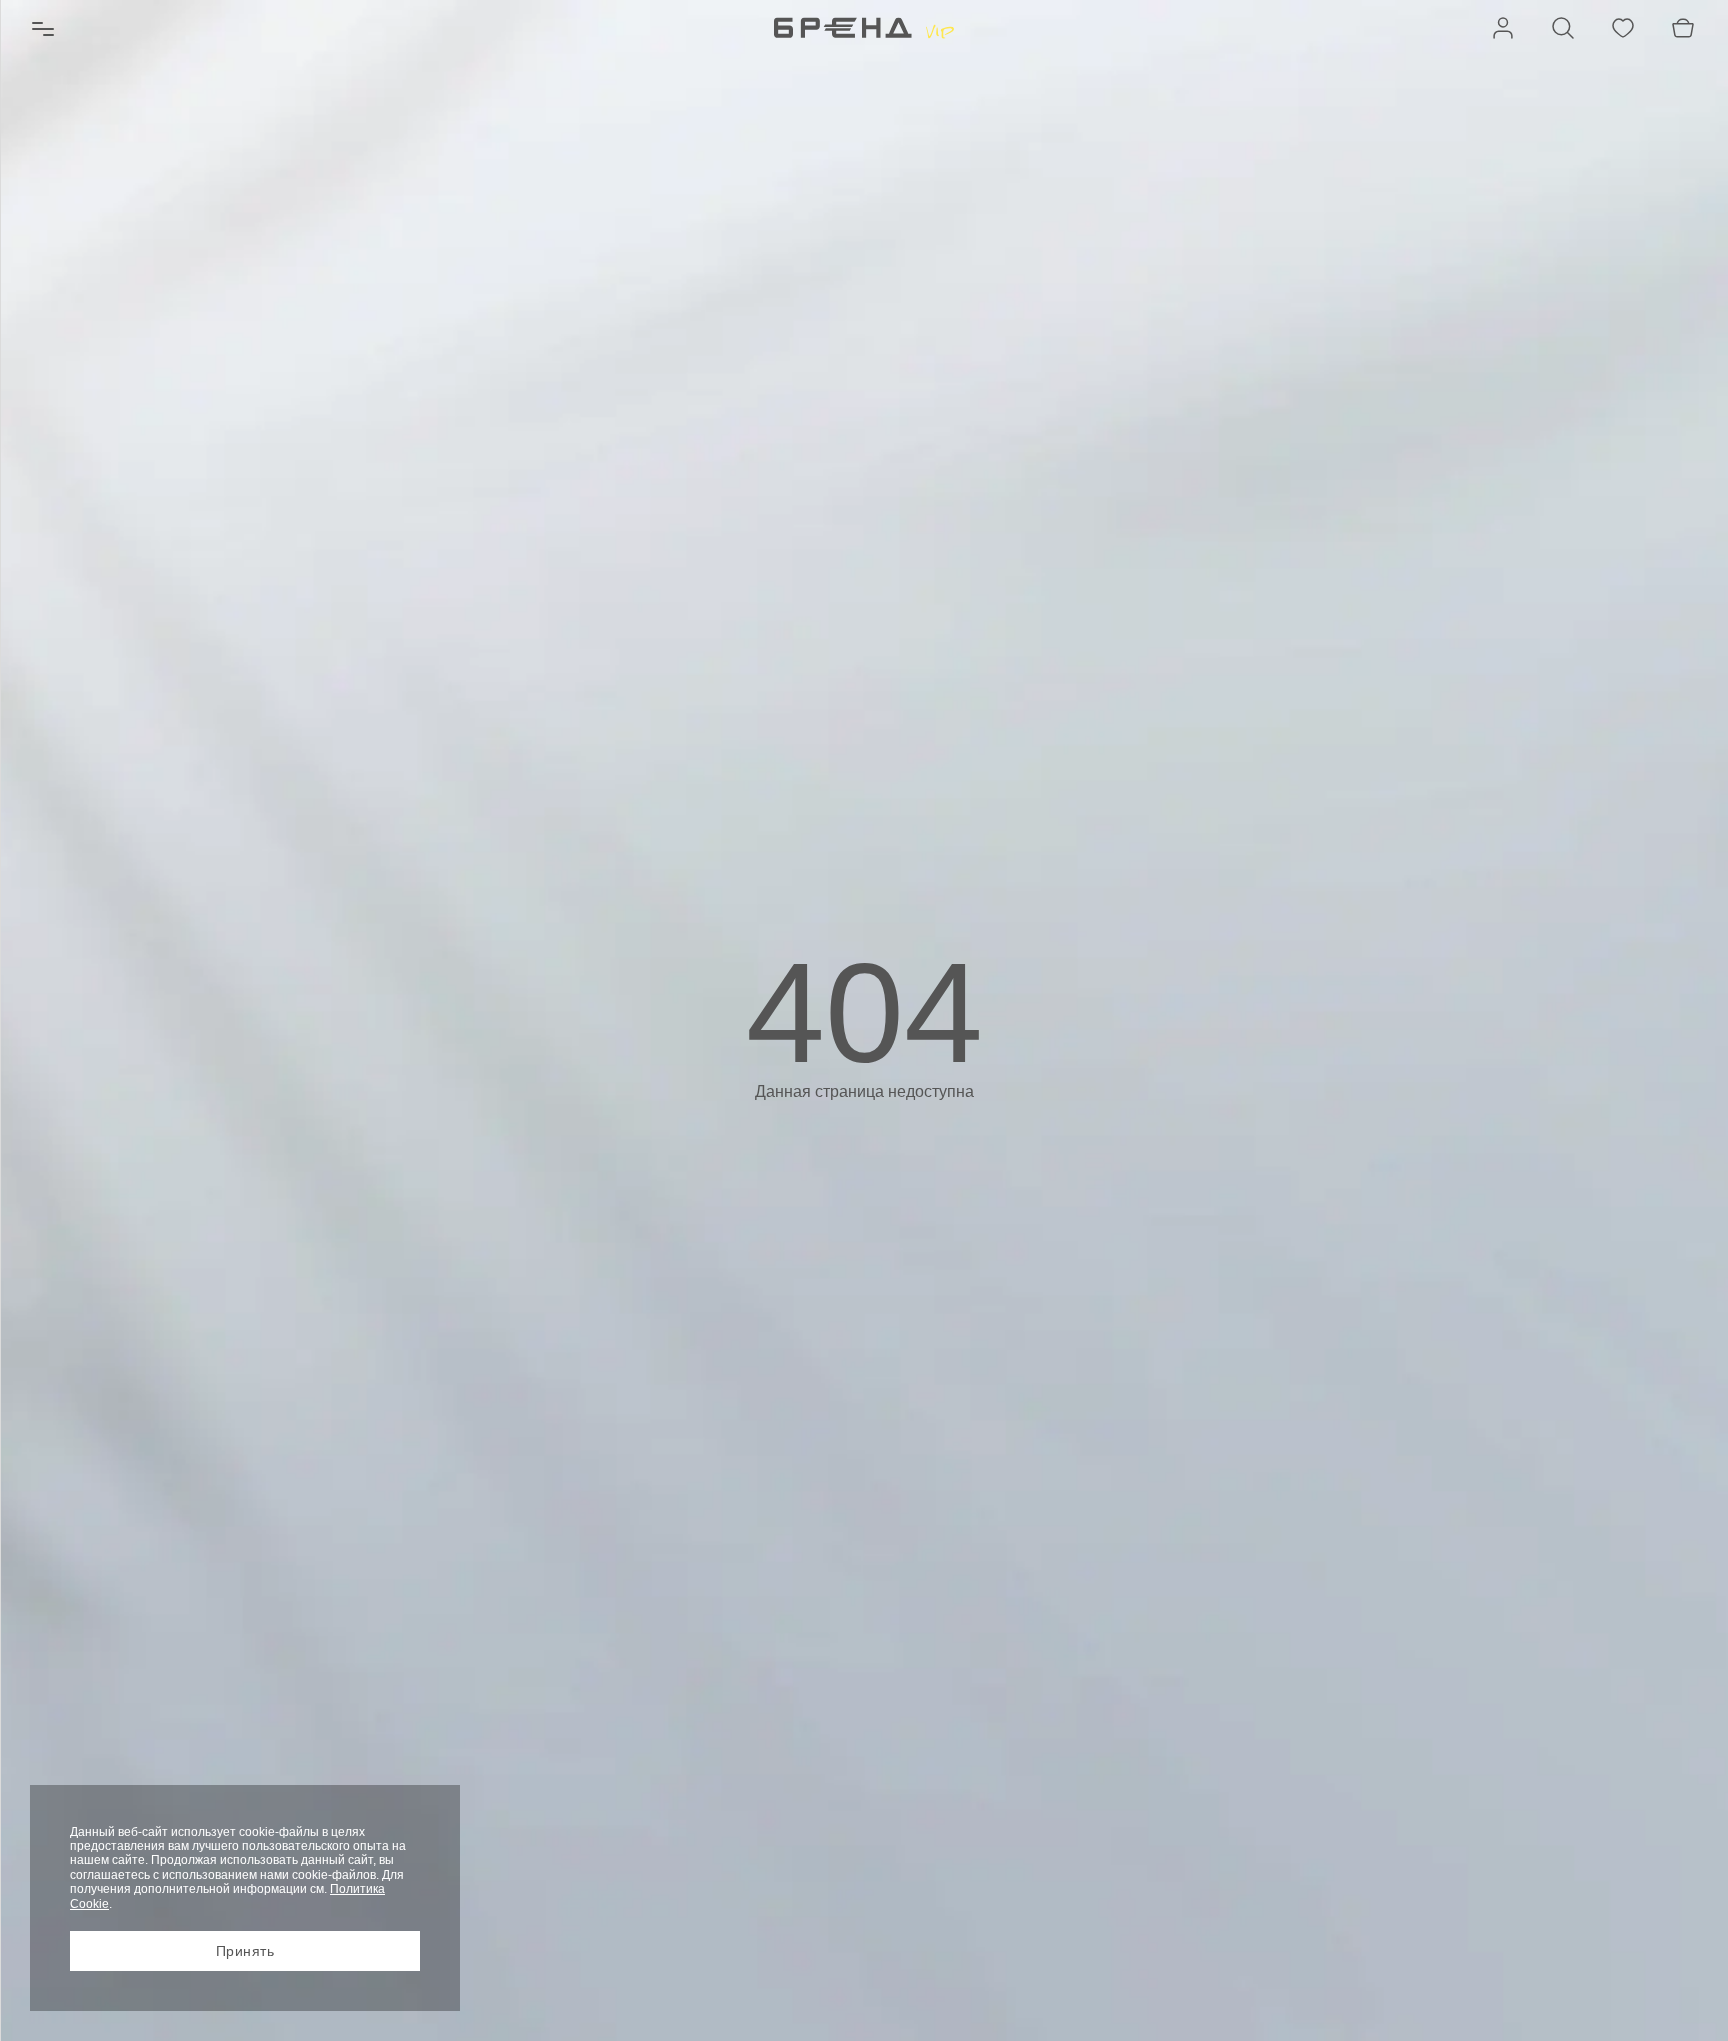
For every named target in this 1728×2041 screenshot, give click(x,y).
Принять (245, 1951)
